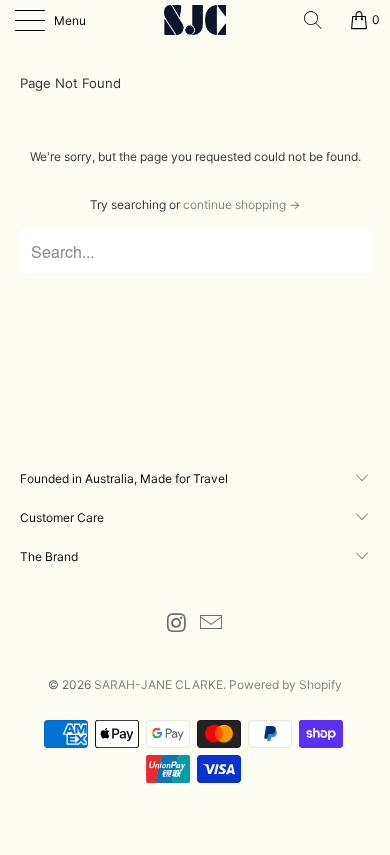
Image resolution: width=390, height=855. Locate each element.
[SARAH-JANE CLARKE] (195, 20)
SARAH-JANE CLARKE (158, 684)
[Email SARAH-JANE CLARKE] (212, 624)
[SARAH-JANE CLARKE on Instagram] (177, 624)
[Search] (320, 20)
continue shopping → (241, 204)
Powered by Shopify (285, 684)
